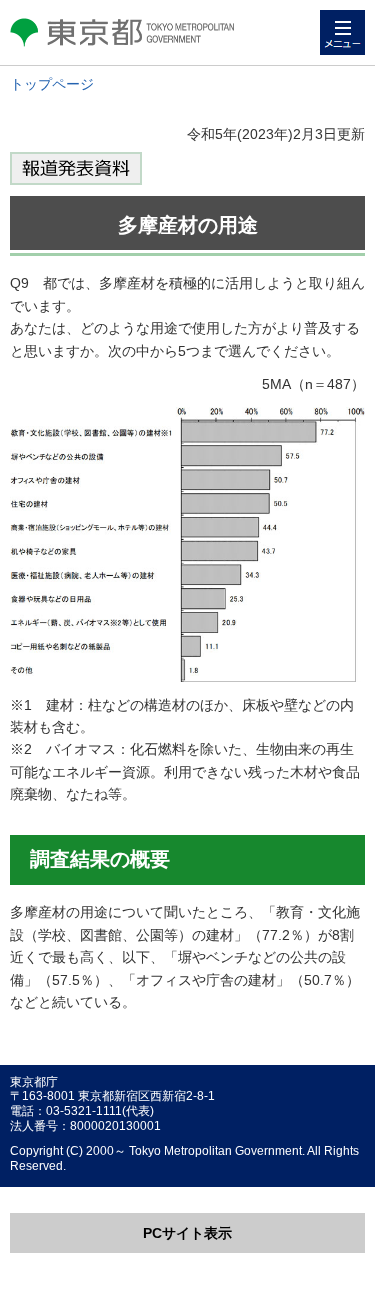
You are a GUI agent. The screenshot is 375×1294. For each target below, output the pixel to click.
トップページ (52, 84)
